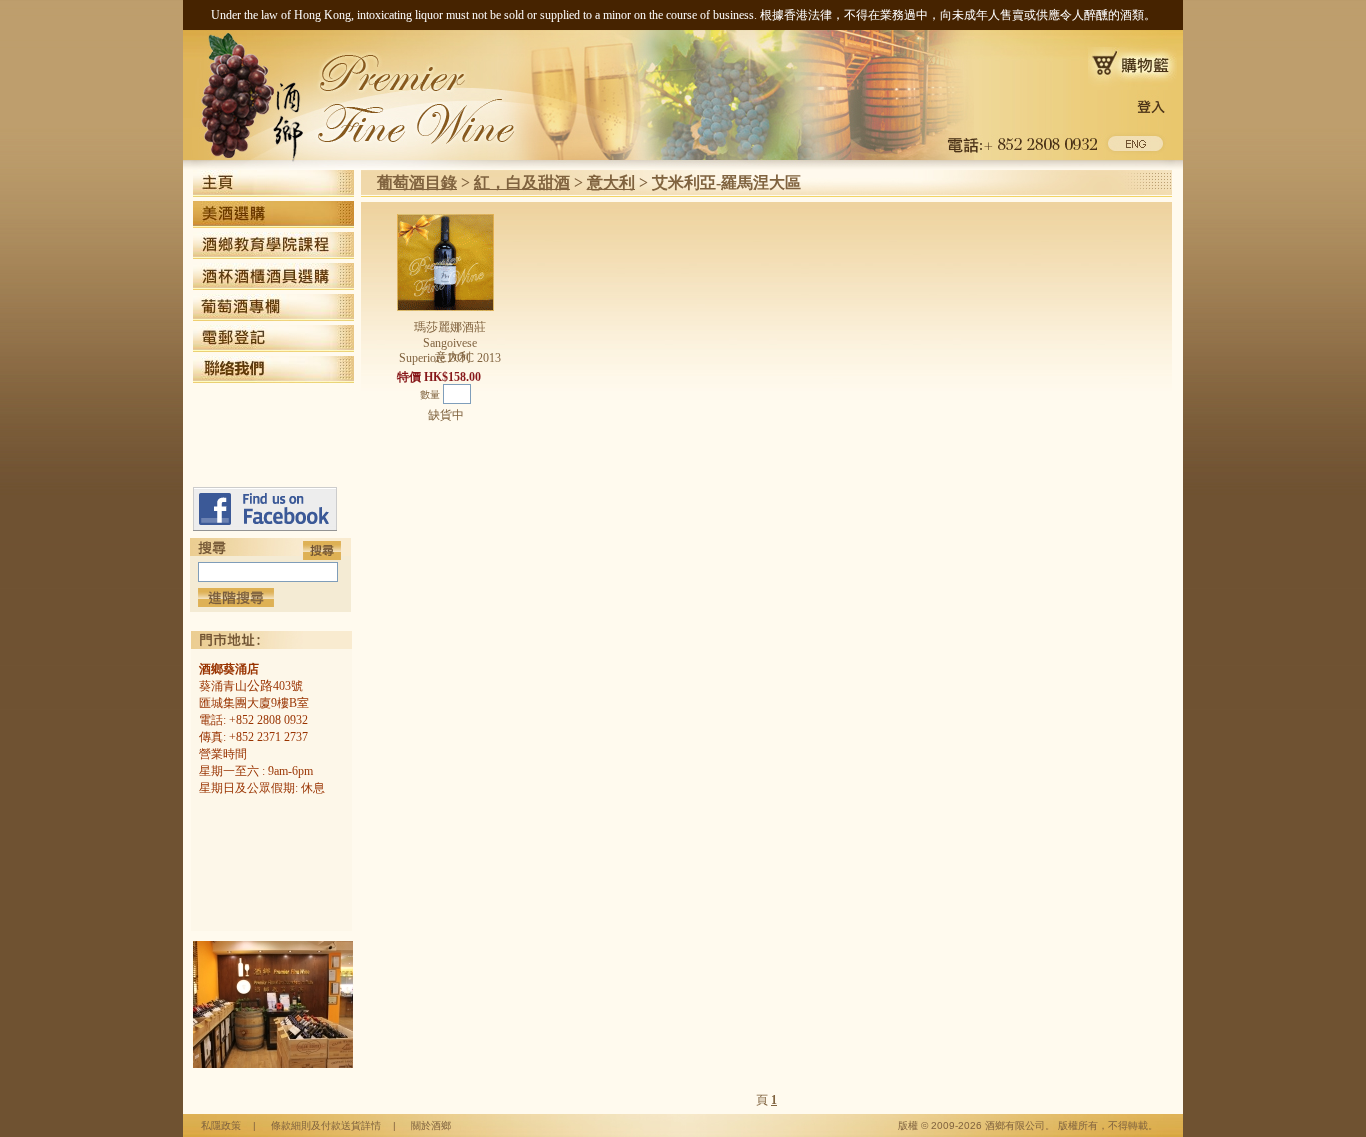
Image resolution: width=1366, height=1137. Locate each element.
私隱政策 (221, 1125)
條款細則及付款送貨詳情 (326, 1125)
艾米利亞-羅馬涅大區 (726, 182)
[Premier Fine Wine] (265, 527)
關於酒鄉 (431, 1125)
